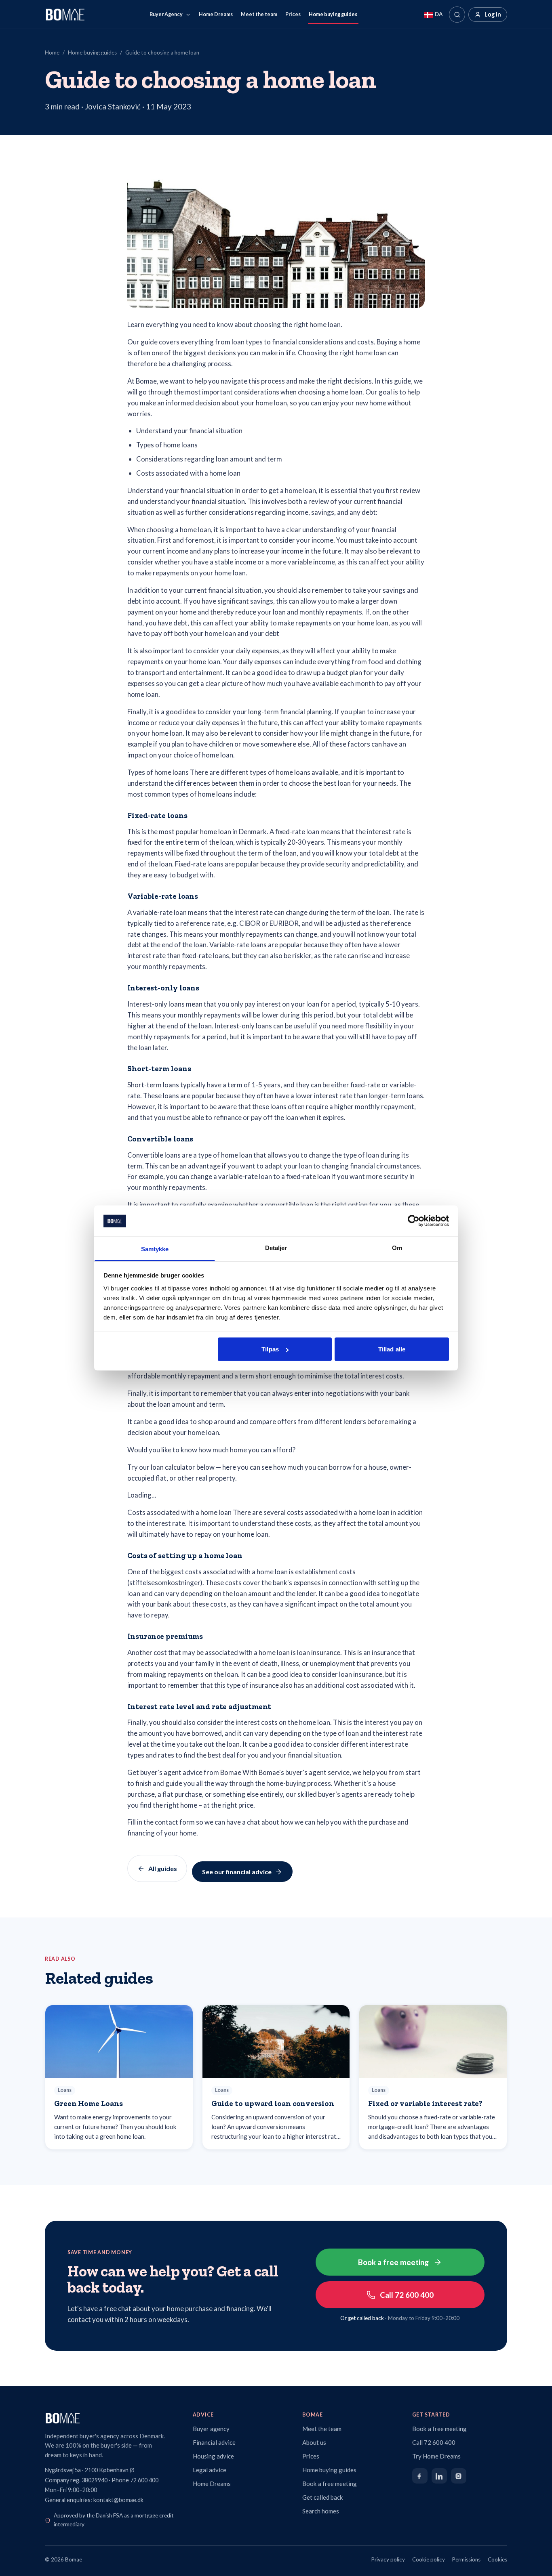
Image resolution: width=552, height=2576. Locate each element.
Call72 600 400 (407, 2295)
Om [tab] (397, 1247)
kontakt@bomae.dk (118, 2500)
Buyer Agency (166, 14)
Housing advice (213, 2456)
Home (52, 52)
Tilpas (270, 1349)
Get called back (323, 2497)
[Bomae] (65, 15)
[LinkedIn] (439, 2476)
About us (314, 2442)
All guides (163, 1868)
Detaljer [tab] (276, 1247)
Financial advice (214, 2442)
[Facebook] (420, 2476)
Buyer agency (211, 2429)
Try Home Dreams (436, 2456)
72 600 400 (144, 2480)
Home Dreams (216, 14)
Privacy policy (388, 2559)
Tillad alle (392, 1349)
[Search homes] (457, 15)
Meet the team (259, 14)
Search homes (321, 2511)
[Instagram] (459, 2476)
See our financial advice (237, 1872)
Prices (293, 14)
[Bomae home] (112, 2418)
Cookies (497, 2559)
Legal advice (210, 2470)
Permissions (466, 2559)
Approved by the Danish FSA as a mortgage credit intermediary (114, 2520)
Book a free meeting (393, 2262)
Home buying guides (333, 14)
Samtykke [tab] (155, 1249)
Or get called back (362, 2318)
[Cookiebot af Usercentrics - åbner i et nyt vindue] (414, 1221)
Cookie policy (429, 2559)
